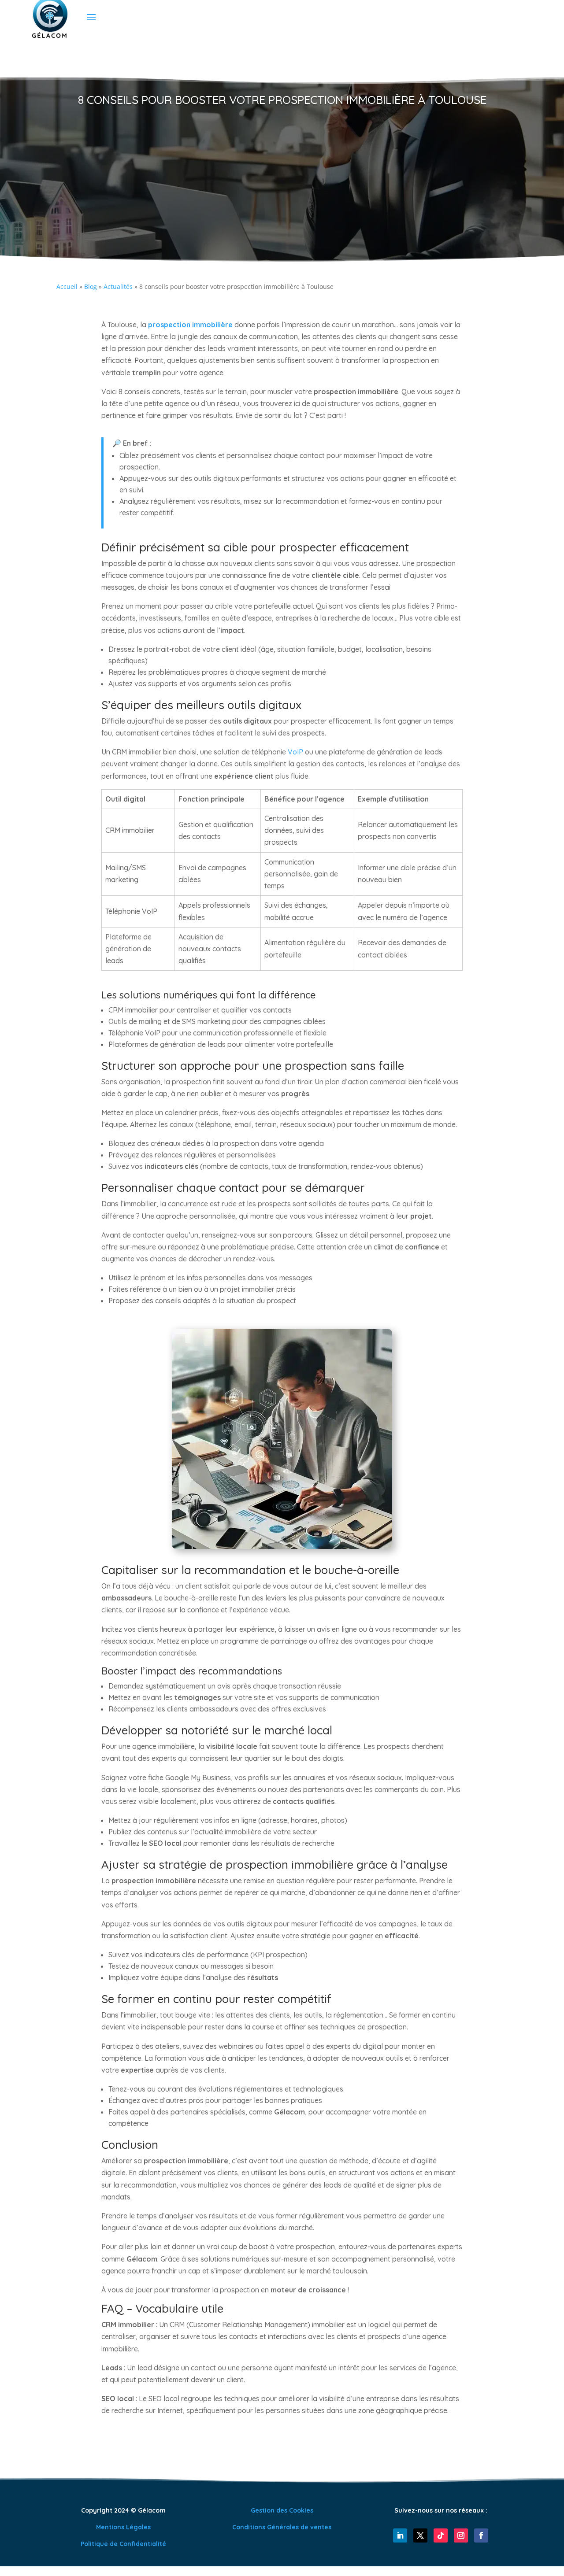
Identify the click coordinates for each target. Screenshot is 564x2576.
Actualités (118, 286)
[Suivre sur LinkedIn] (400, 2535)
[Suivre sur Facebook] (481, 2535)
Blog (91, 286)
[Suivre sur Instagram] (461, 2535)
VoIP (295, 752)
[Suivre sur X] (420, 2535)
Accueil (67, 286)
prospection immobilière (190, 325)
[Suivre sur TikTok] (441, 2535)
